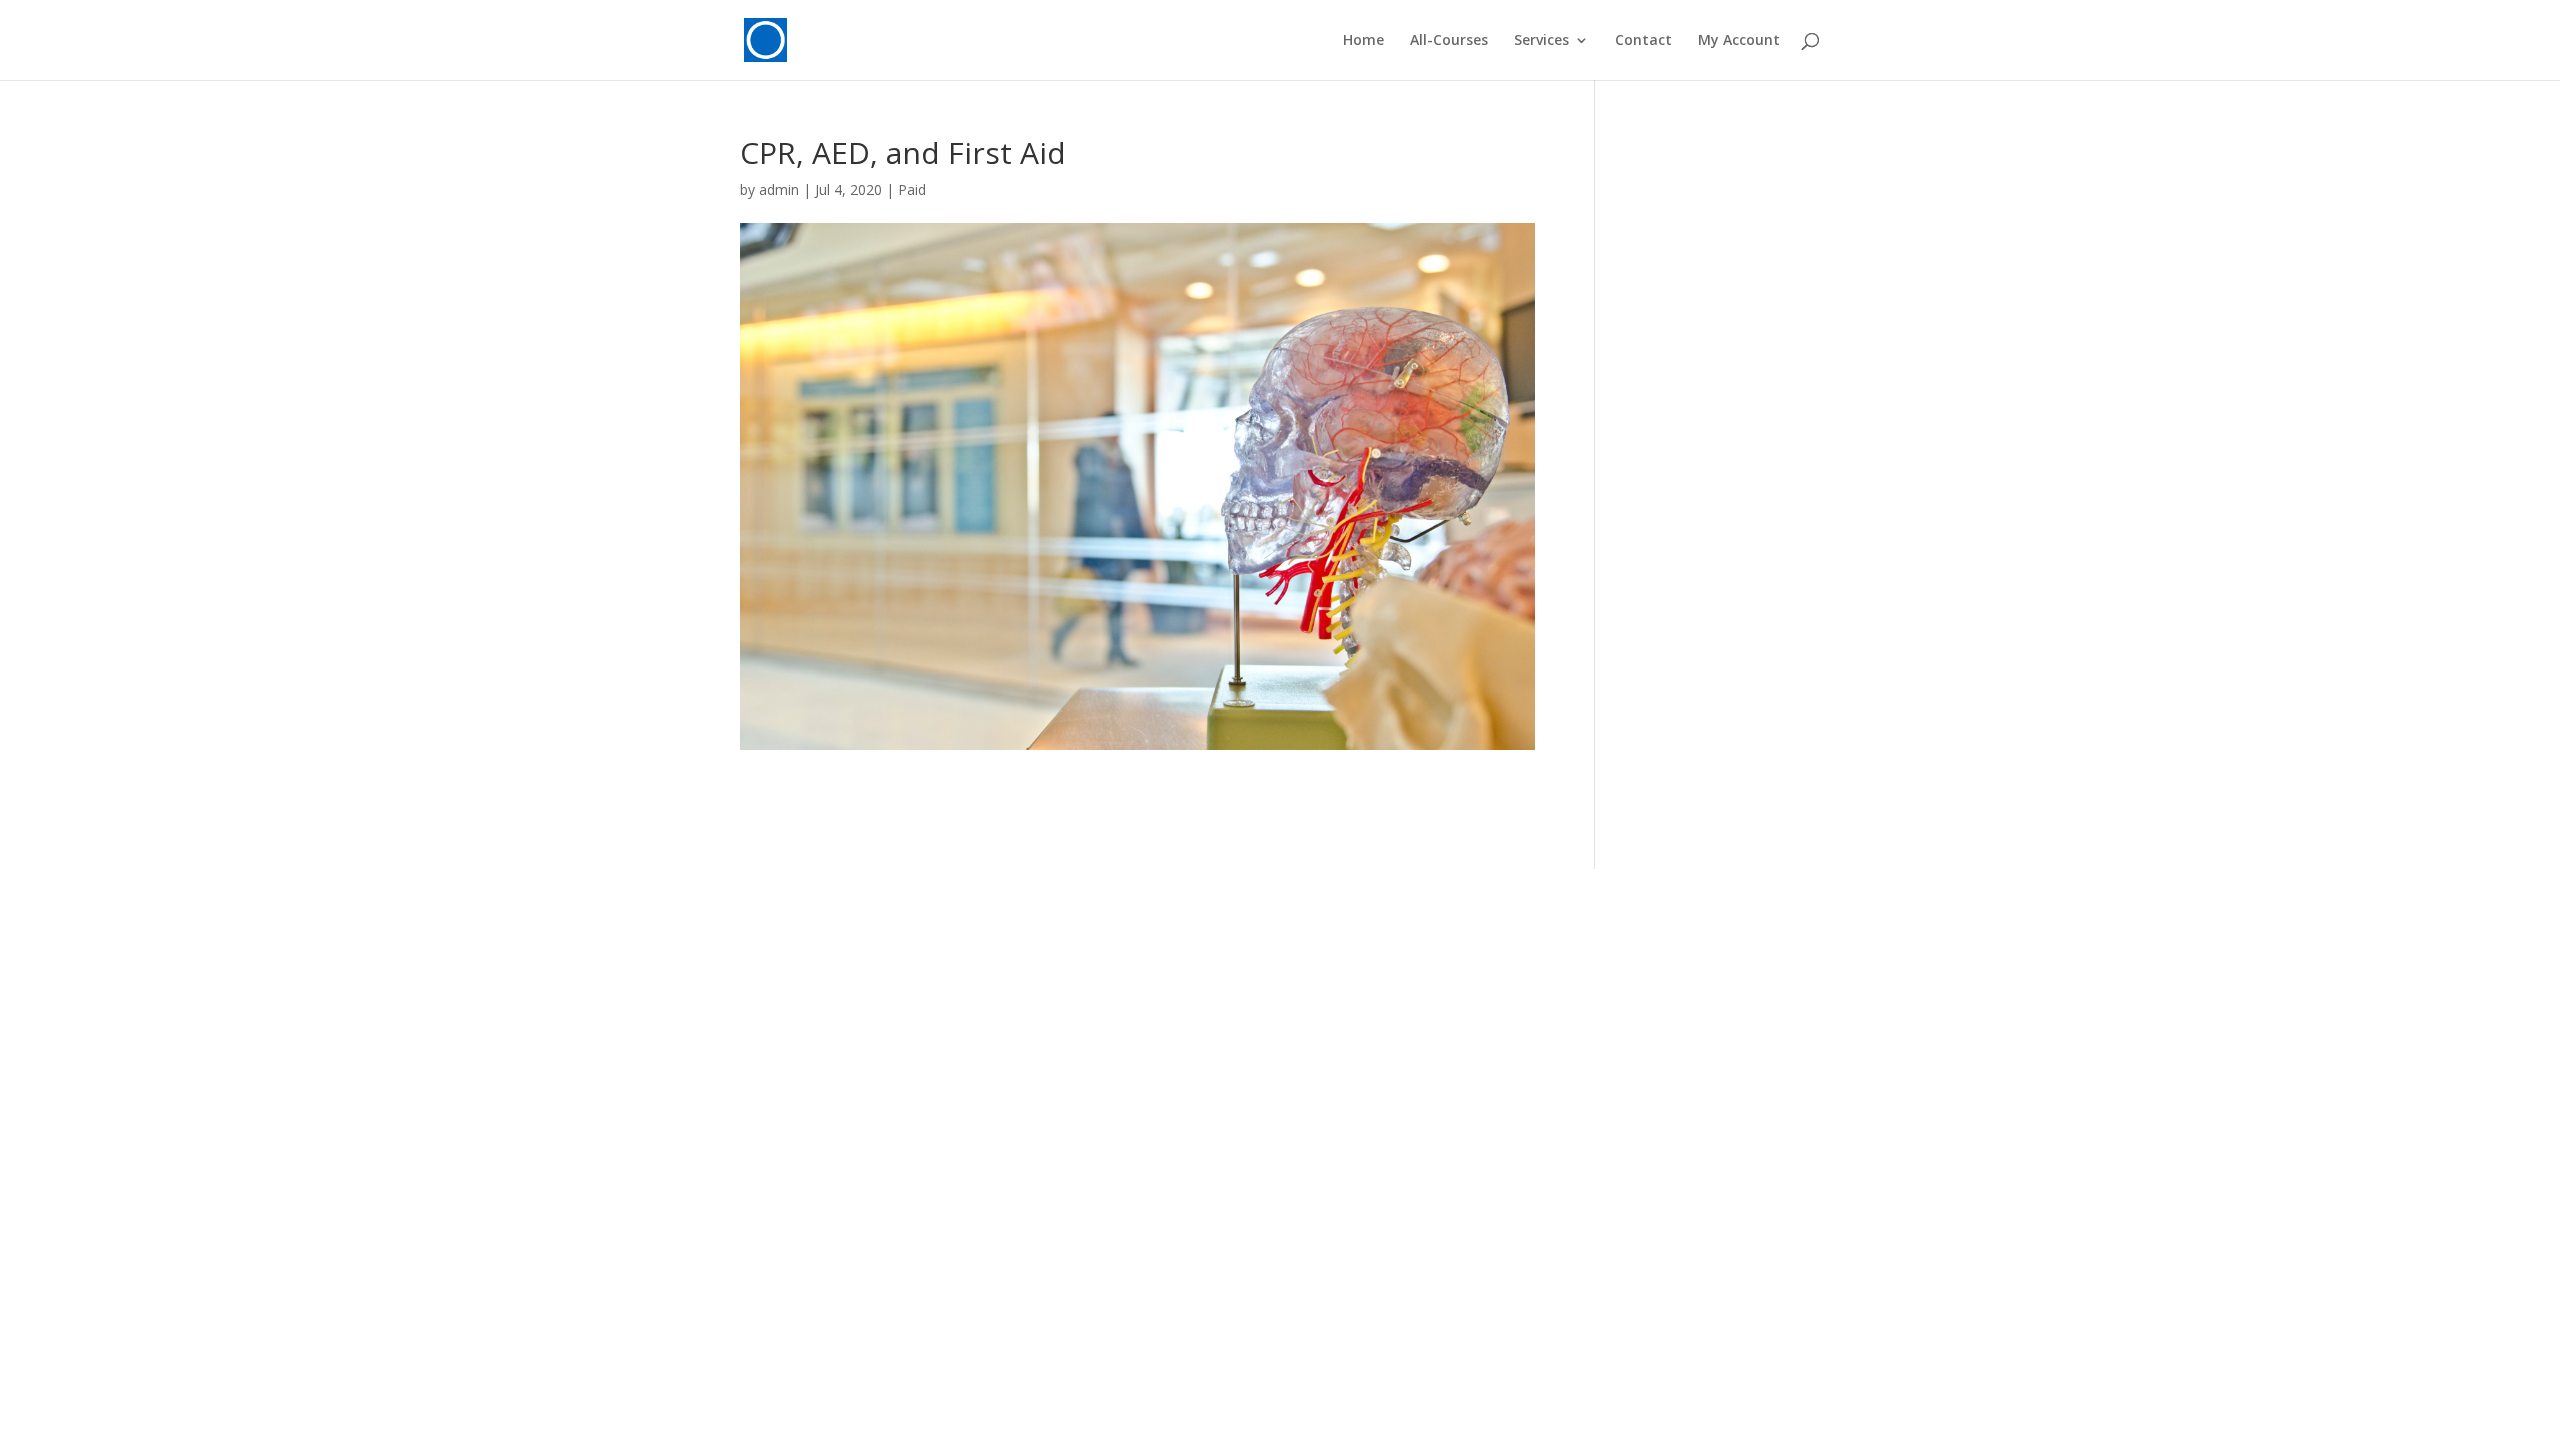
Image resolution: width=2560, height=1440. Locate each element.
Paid (912, 189)
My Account (1739, 41)
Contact (1643, 41)
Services (1541, 41)
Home (1363, 41)
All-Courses (1449, 41)
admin (779, 189)
